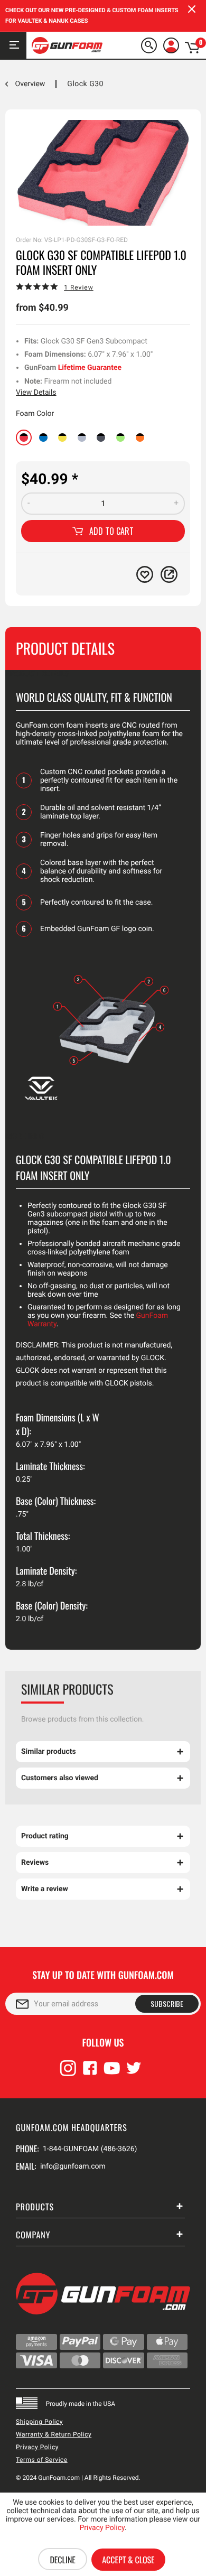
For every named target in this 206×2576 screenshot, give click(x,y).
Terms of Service (42, 2460)
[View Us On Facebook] (90, 2073)
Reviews (35, 1863)
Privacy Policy (37, 2447)
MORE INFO (25, 1137)
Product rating (45, 1836)
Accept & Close (128, 2560)
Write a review (45, 1889)
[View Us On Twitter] (134, 2073)
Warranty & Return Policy (54, 2434)
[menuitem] (151, 45)
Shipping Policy (39, 2422)
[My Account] (171, 45)
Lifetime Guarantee (90, 368)
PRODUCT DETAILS (37, 674)
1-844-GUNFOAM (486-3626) (90, 2149)
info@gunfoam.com (73, 2166)
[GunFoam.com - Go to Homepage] (67, 45)
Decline (62, 2560)
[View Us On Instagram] (68, 2073)
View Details (36, 393)
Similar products (49, 1752)
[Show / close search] (149, 45)
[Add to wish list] (145, 574)
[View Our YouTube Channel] (112, 2073)
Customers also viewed (60, 1778)
